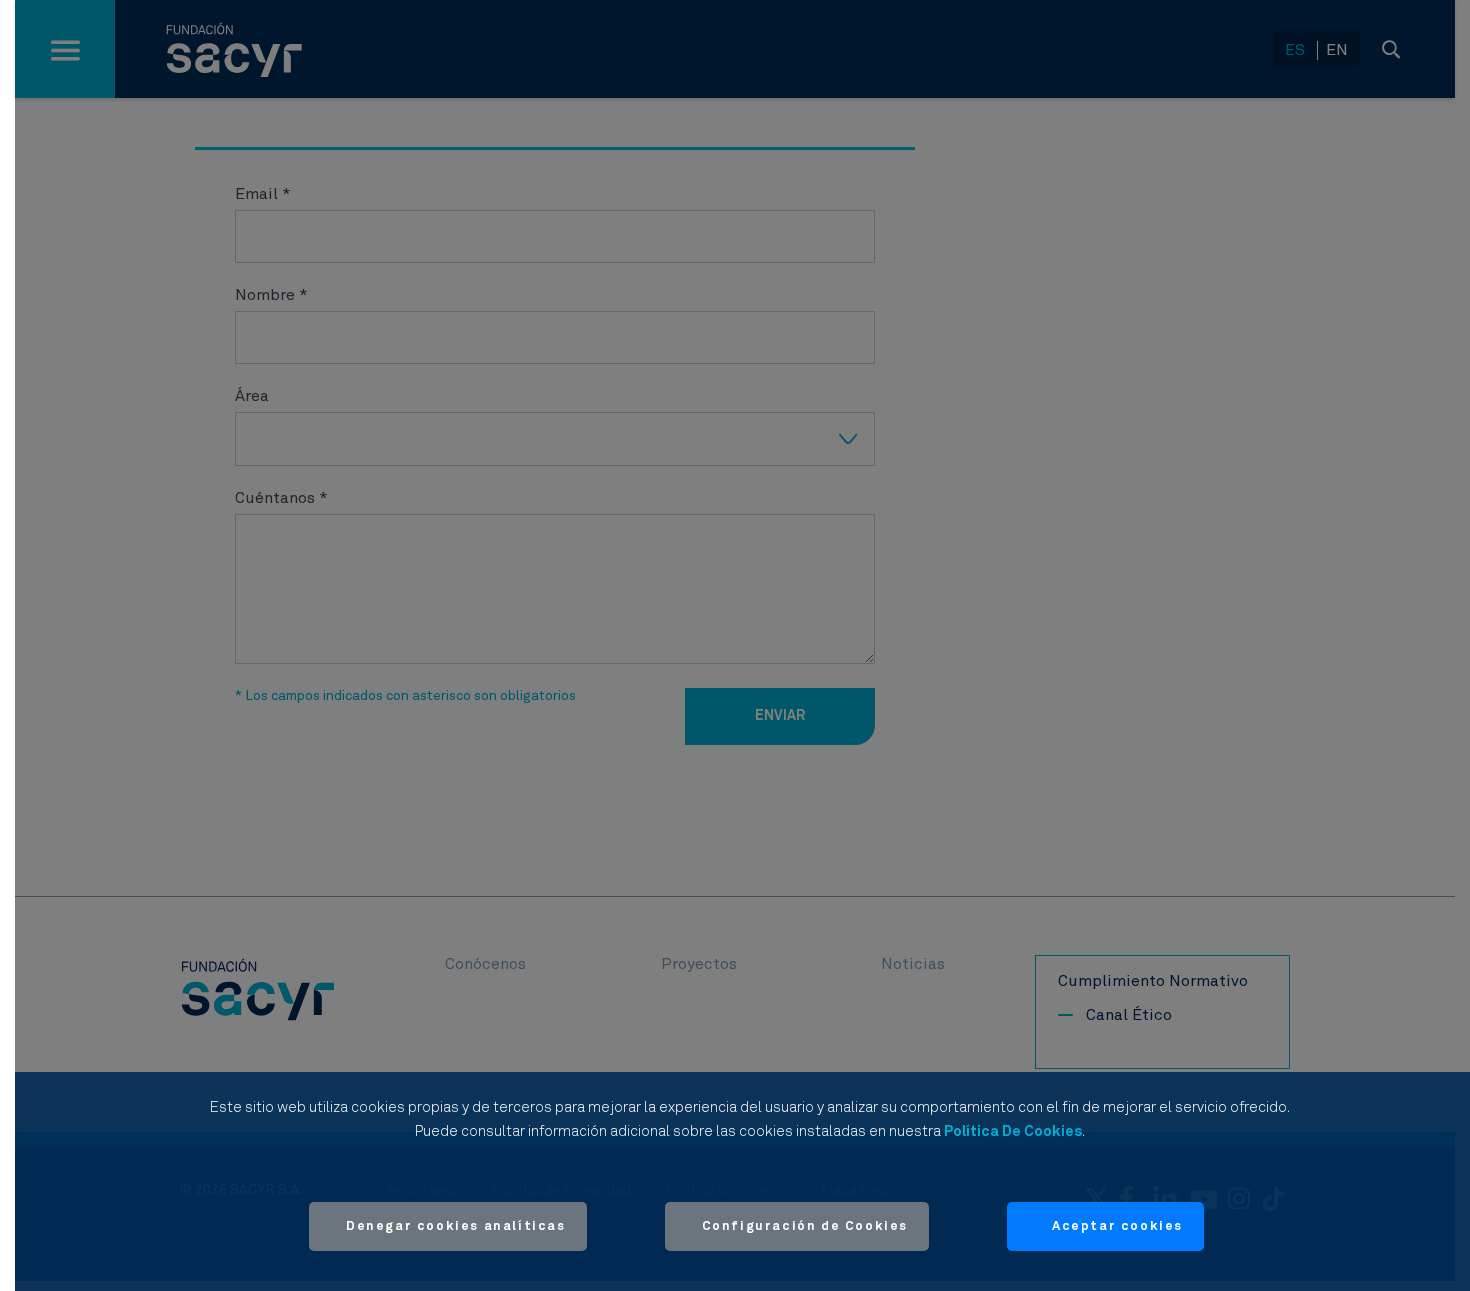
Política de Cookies (1013, 1131)
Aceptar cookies (1117, 1226)
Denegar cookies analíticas (456, 1226)
